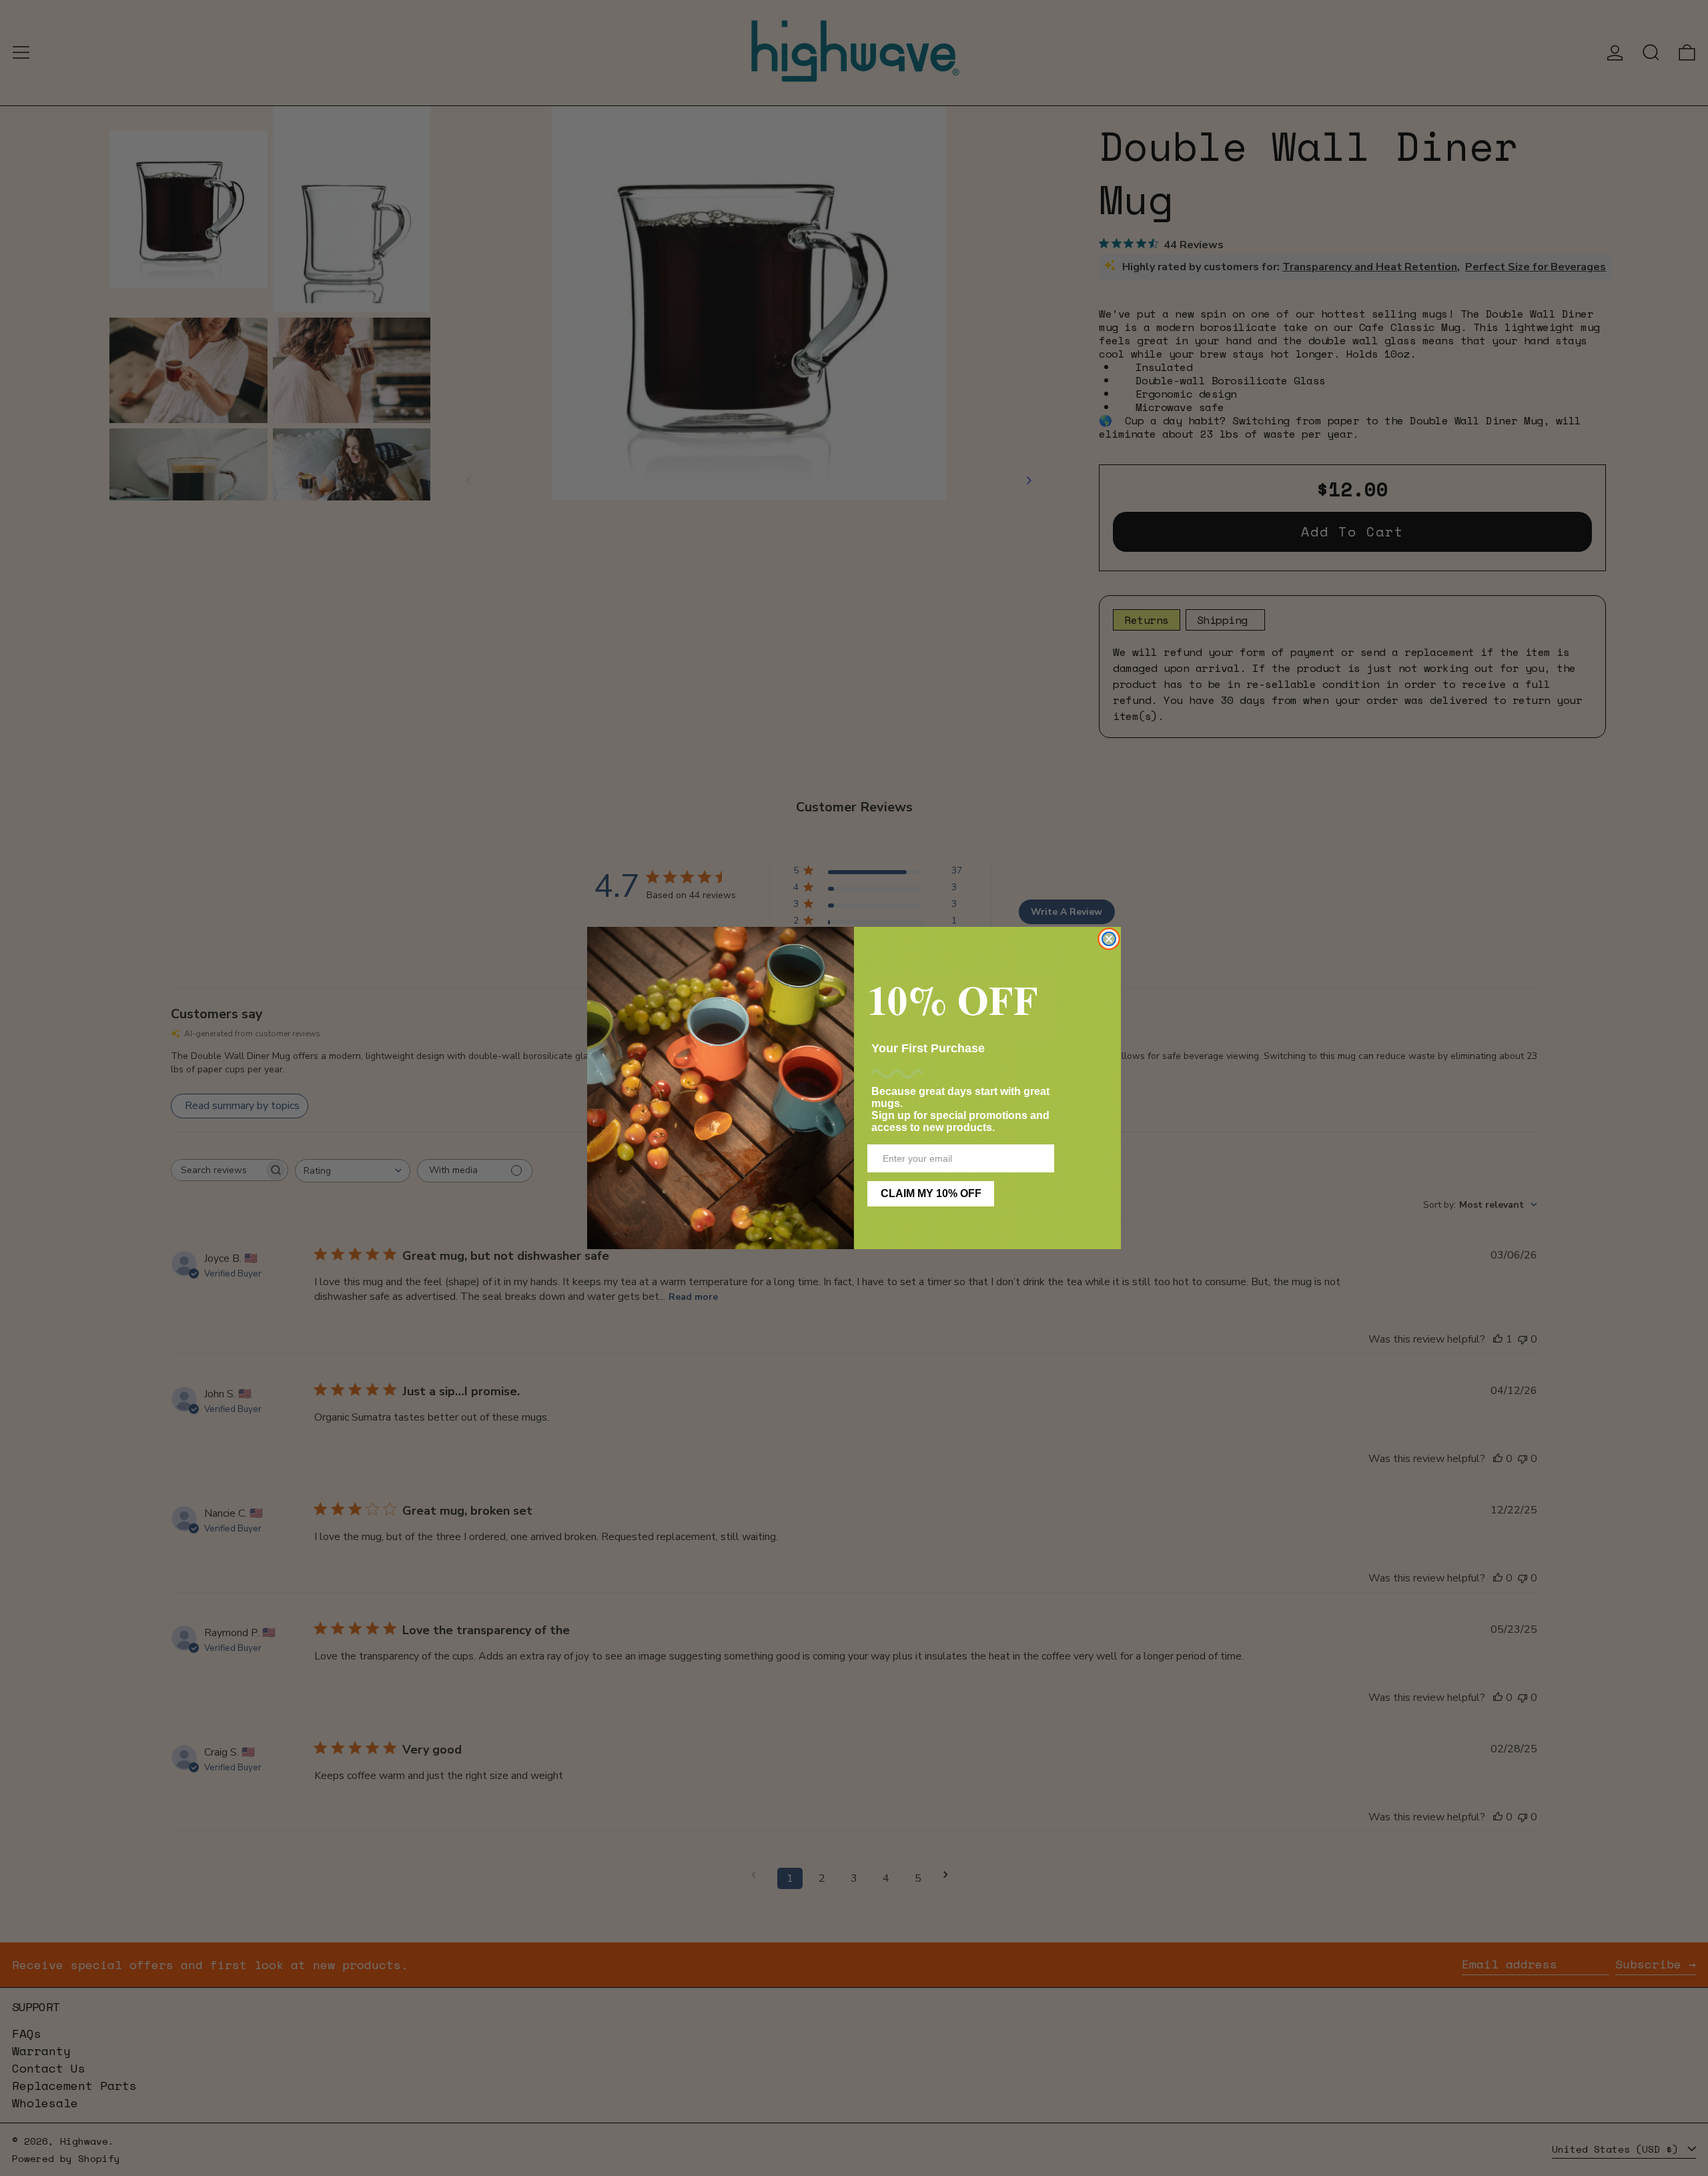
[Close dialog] (1109, 939)
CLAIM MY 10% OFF (931, 1193)
